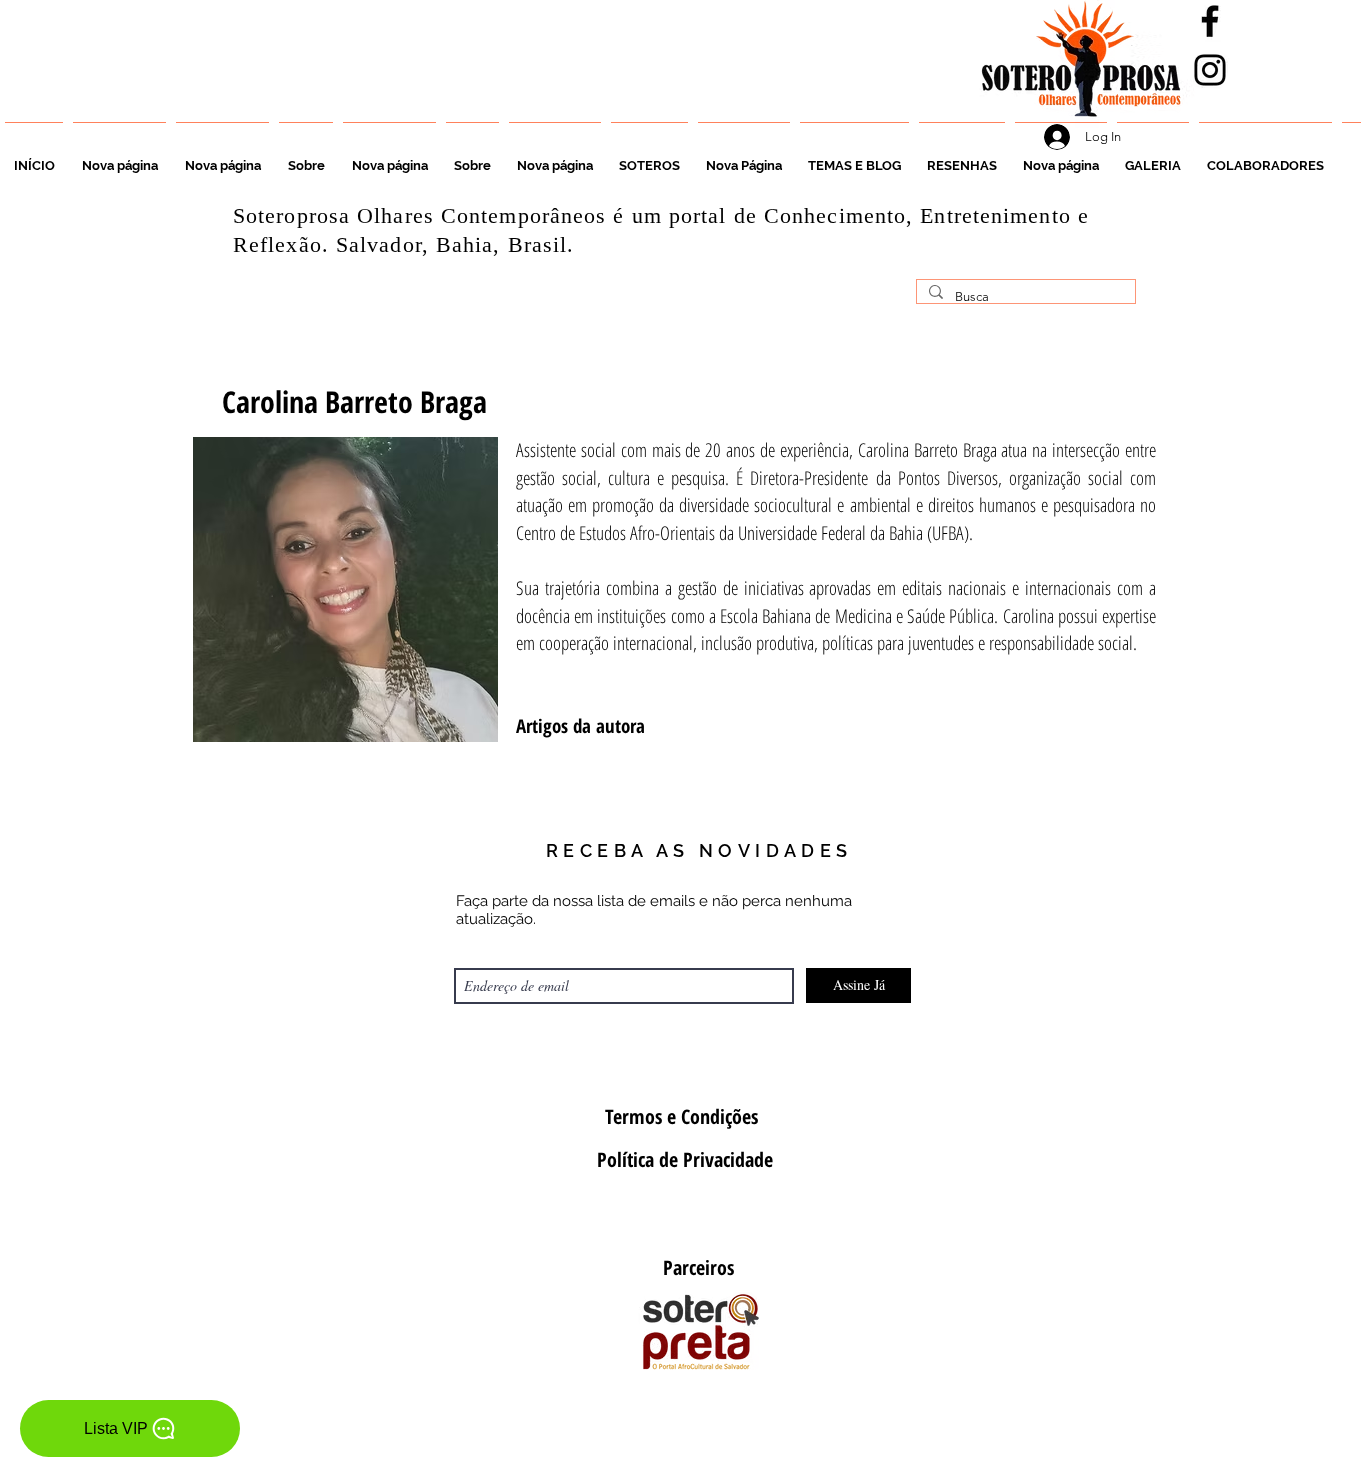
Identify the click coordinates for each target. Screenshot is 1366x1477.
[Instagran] (1210, 70)
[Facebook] (1210, 21)
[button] (649, 157)
